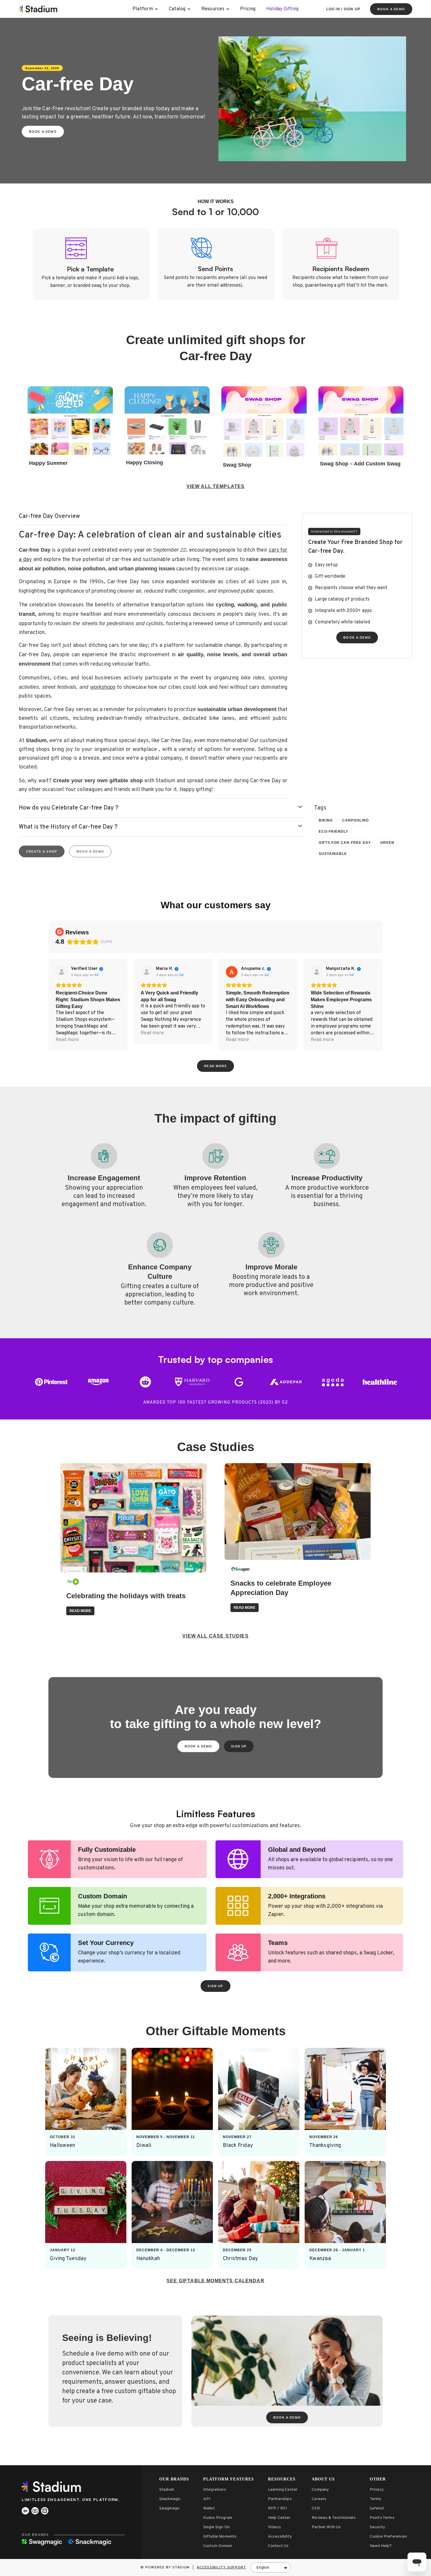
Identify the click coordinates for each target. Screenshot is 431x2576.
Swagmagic (169, 2508)
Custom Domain (218, 2546)
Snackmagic (170, 2499)
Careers (319, 2499)
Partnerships (280, 2499)
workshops (103, 687)
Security (377, 2527)
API (207, 2499)
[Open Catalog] (189, 9)
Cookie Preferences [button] (388, 2537)
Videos (274, 2527)
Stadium (167, 2490)
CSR (316, 2508)
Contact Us (278, 2546)
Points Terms (382, 2518)
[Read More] (86, 2102)
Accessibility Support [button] (221, 2568)
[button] (162, 808)
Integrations (215, 2490)
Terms (376, 2499)
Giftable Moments (220, 2537)
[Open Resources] (228, 9)
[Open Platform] (157, 9)
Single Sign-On (216, 2527)
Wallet (209, 2508)
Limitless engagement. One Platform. (71, 2500)
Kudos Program (218, 2518)
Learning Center (283, 2490)
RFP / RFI (277, 2508)
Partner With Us (326, 2527)
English (263, 2568)
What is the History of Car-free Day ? (68, 827)
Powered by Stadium (168, 2568)
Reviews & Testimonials (334, 2518)
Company (320, 2490)
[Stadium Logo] (53, 2487)
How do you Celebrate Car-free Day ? (69, 808)
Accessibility (280, 2537)
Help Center (279, 2518)
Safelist (377, 2508)
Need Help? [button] (381, 2546)
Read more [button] (67, 1040)
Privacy (377, 2490)
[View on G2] (62, 972)
